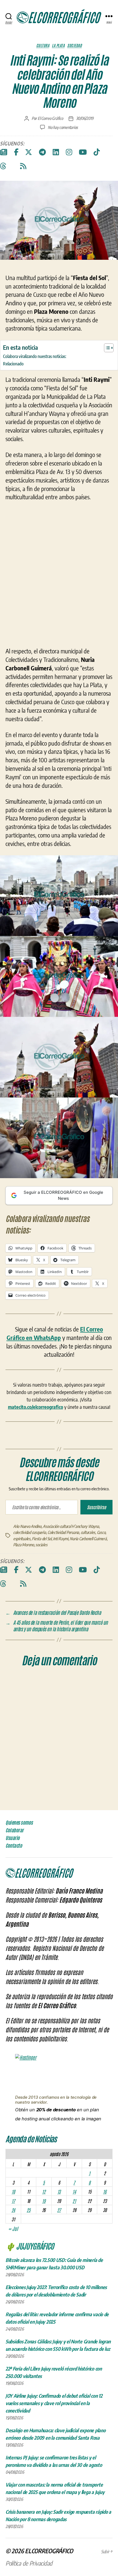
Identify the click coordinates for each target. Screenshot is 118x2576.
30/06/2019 (85, 118)
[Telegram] (42, 152)
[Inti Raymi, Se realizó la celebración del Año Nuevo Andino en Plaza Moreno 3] (59, 1117)
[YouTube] (83, 152)
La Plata (58, 45)
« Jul (13, 2289)
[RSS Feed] (23, 166)
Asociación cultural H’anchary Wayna (71, 1586)
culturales (88, 1593)
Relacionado (13, 364)
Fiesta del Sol (42, 1599)
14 (74, 2251)
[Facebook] (16, 152)
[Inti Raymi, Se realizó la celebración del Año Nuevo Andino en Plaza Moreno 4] (59, 1198)
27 (59, 2270)
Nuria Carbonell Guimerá (88, 1599)
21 (74, 2261)
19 (44, 2261)
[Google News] (4, 152)
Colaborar (15, 1891)
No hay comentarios (63, 127)
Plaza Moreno (24, 1605)
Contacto (14, 1906)
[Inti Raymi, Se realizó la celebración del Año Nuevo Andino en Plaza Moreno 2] (59, 1037)
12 (44, 2251)
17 (13, 2261)
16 (105, 2251)
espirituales (22, 1599)
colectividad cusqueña (30, 1593)
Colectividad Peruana (63, 1593)
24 (13, 2270)
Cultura (43, 45)
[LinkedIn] (56, 152)
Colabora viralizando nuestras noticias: (35, 356)
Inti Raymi (61, 1599)
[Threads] (3, 166)
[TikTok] (97, 152)
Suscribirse (96, 1567)
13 (59, 2251)
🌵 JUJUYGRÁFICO (30, 2306)
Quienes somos (19, 1883)
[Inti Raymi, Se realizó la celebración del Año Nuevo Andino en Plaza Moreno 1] (59, 956)
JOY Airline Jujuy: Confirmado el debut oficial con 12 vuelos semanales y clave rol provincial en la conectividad (54, 2463)
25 (28, 2270)
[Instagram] (69, 152)
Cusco (101, 1593)
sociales (41, 1605)
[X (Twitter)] (29, 152)
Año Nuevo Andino (27, 1586)
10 (13, 2251)
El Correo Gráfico (50, 118)
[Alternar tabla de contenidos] (106, 348)
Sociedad (75, 45)
